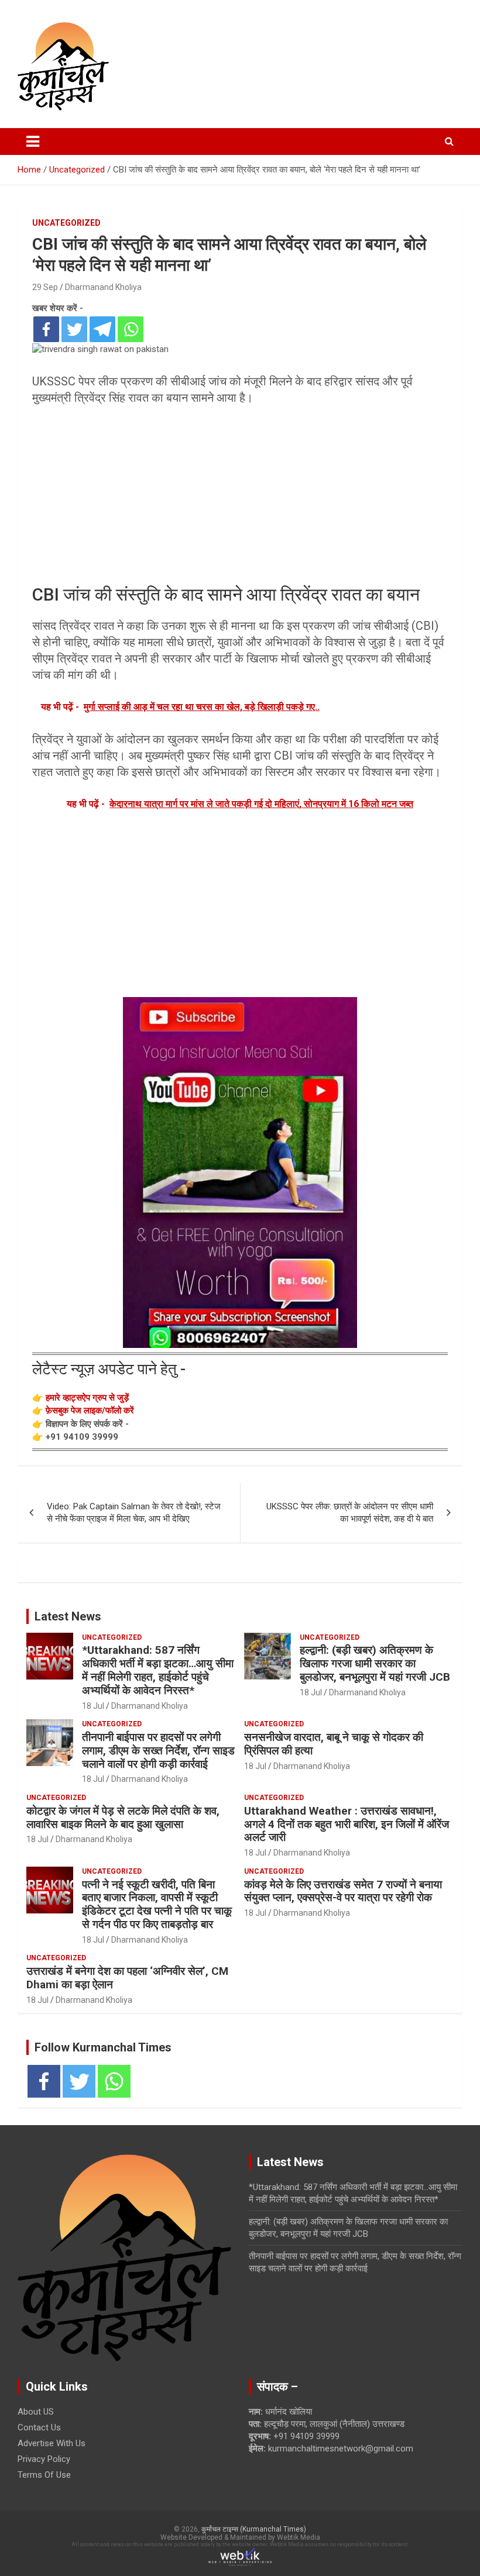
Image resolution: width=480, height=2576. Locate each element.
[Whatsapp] (131, 329)
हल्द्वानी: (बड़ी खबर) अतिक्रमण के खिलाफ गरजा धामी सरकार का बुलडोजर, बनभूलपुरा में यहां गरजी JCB (375, 1663)
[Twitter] (74, 329)
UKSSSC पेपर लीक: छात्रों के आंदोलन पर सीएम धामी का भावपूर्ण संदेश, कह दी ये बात (350, 1513)
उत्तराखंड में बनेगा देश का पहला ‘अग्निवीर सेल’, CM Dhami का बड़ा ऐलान (127, 1978)
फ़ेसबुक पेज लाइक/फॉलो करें (90, 1411)
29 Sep (45, 287)
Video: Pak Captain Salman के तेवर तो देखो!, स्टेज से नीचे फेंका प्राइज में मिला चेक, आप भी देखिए (134, 1513)
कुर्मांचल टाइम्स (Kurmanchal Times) (254, 2529)
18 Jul (93, 1706)
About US (36, 2412)
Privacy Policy (44, 2459)
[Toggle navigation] (33, 142)
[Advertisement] (240, 496)
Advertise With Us (52, 2443)
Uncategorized (66, 223)
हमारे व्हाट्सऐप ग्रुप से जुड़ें (87, 1398)
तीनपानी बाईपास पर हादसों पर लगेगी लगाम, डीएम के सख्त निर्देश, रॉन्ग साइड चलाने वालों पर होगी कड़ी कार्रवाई (158, 1751)
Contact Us (39, 2427)
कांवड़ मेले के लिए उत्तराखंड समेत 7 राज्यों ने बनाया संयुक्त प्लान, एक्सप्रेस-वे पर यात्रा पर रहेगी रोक (343, 1891)
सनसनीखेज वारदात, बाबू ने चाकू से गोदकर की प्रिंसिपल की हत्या (334, 1744)
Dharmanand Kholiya (103, 287)
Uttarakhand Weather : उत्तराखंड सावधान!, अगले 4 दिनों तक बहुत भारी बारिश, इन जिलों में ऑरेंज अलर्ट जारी (347, 1824)
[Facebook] (46, 329)
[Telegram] (102, 329)
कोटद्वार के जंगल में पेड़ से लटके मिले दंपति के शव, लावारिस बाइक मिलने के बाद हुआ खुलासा (123, 1818)
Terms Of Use (44, 2475)
